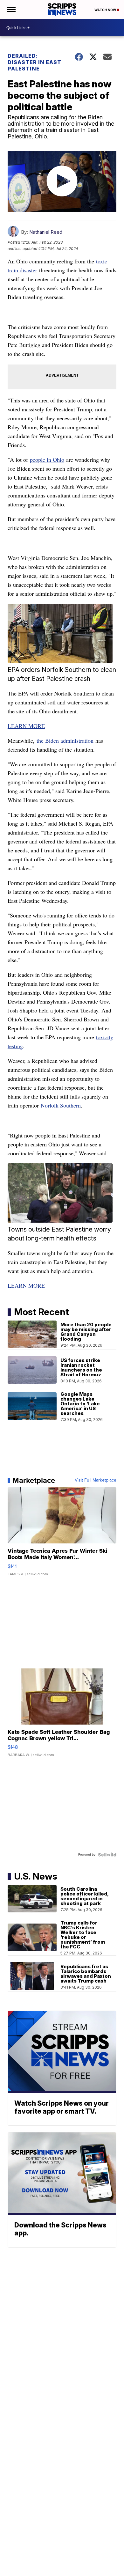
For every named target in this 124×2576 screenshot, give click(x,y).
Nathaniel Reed (46, 232)
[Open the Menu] (11, 10)
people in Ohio (47, 460)
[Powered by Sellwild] (107, 1855)
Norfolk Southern (61, 1105)
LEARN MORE (26, 726)
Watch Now (106, 10)
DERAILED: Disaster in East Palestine (34, 62)
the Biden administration (65, 740)
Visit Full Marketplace (96, 1480)
